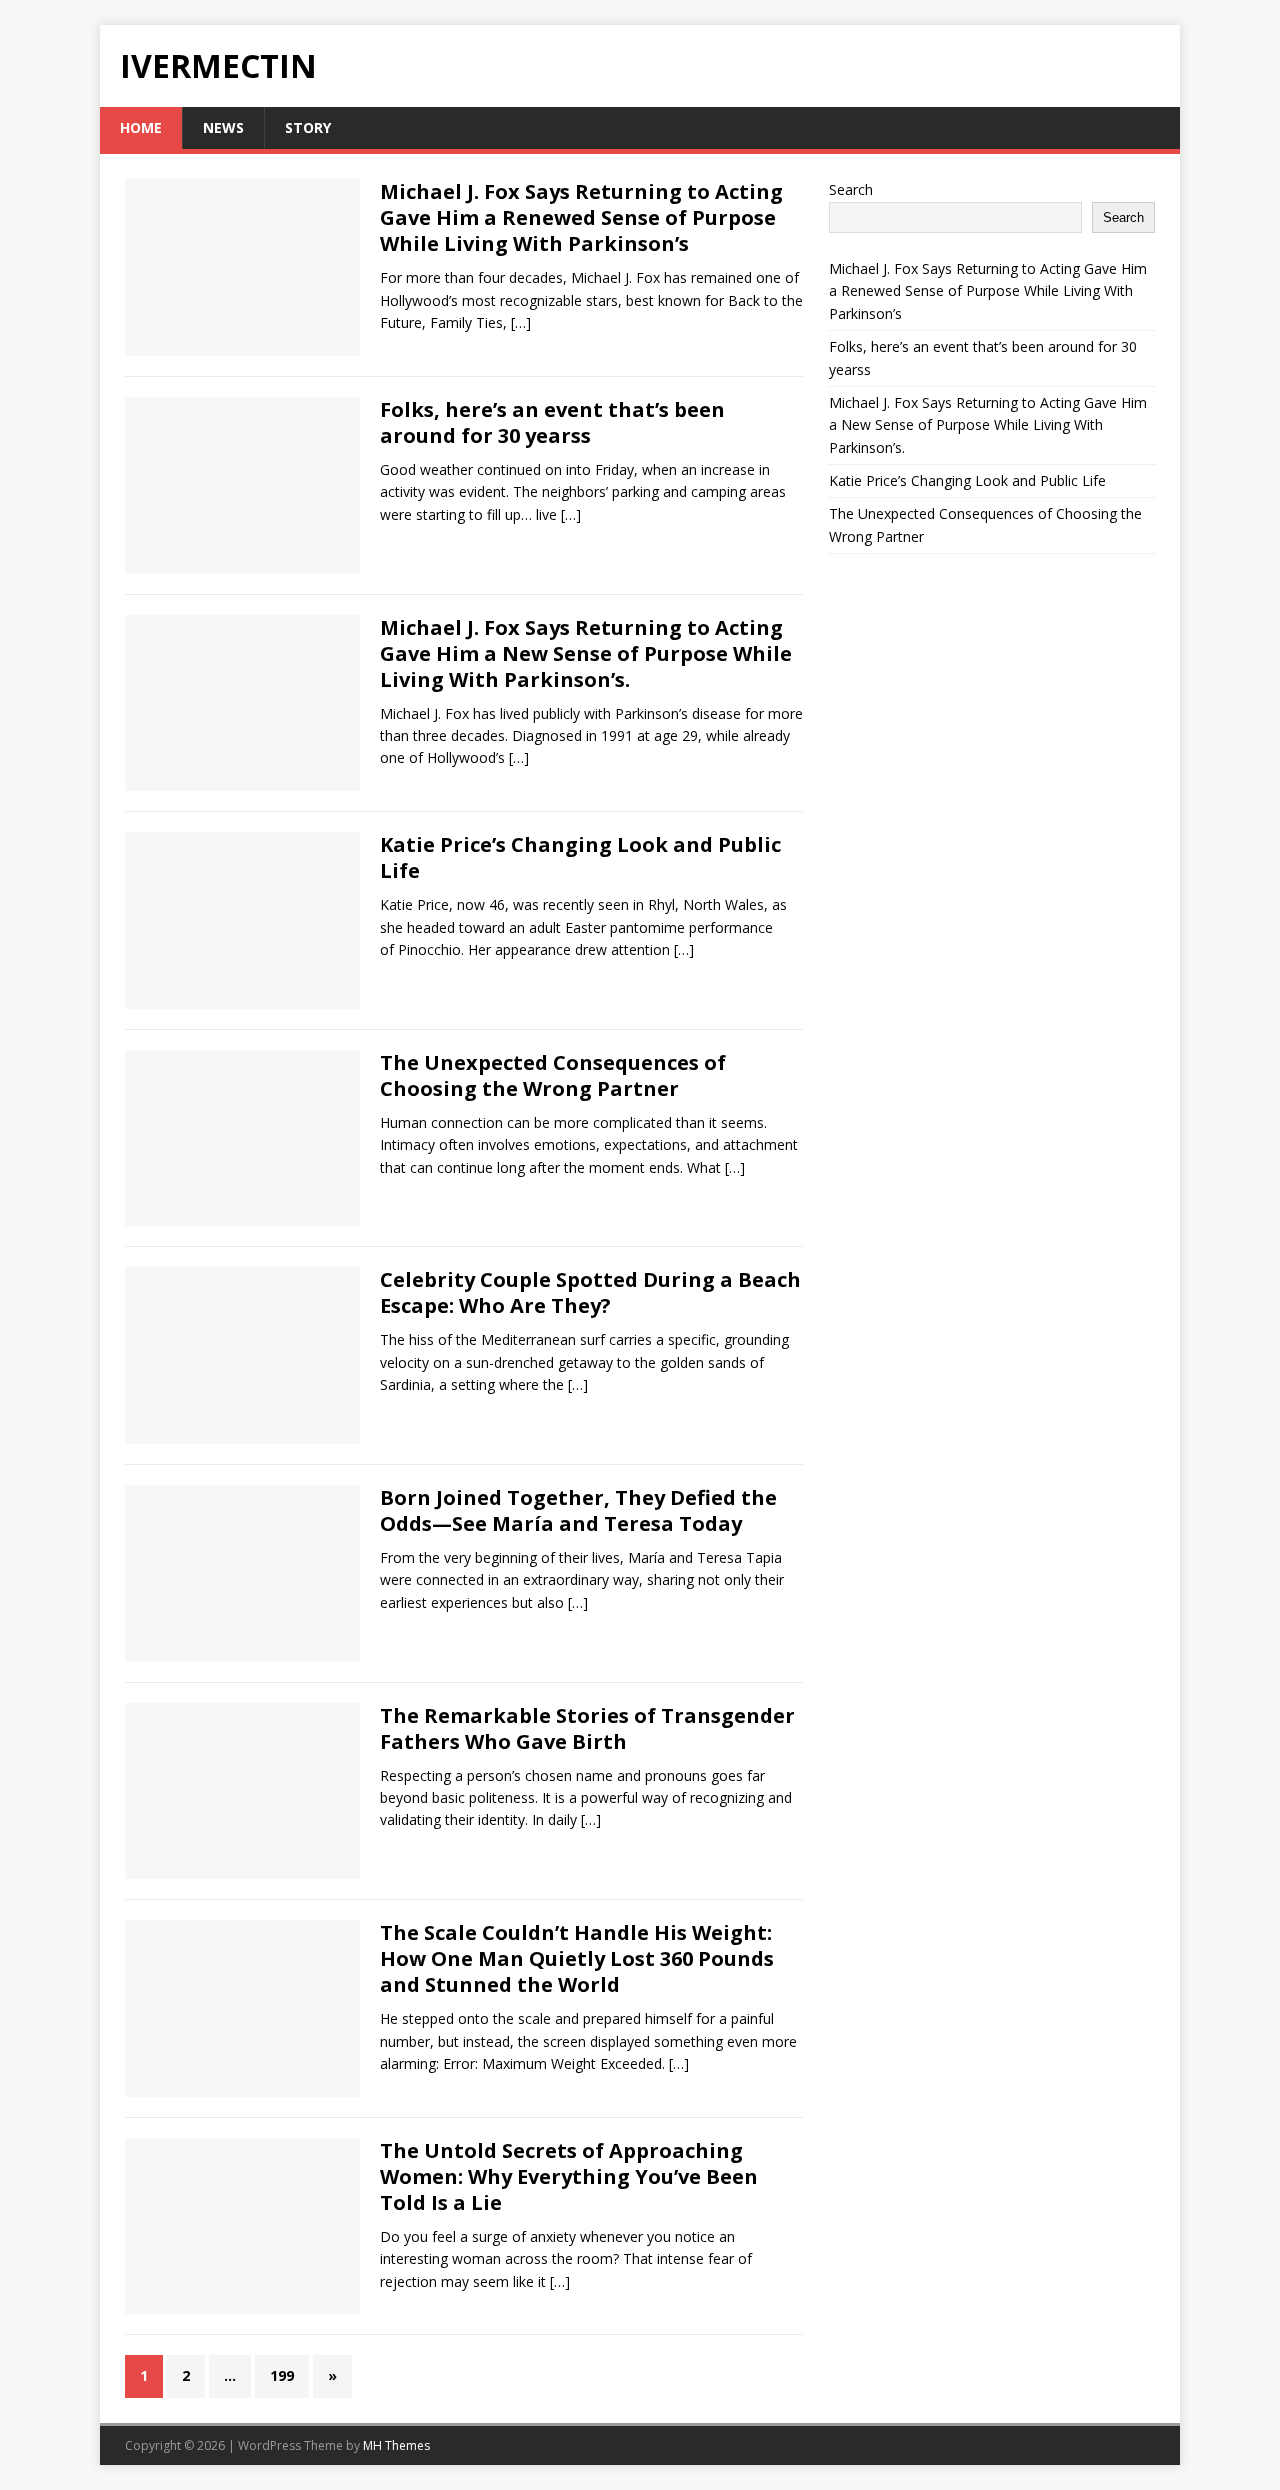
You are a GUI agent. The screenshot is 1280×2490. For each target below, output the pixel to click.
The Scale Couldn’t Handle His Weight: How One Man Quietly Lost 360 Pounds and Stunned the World (577, 1958)
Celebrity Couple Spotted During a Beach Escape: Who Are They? (590, 1292)
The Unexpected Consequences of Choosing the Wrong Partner (553, 1075)
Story (308, 127)
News (223, 127)
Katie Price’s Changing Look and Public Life (580, 857)
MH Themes (396, 2445)
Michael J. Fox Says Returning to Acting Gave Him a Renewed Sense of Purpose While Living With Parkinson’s (581, 217)
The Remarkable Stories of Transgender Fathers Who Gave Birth (587, 1728)
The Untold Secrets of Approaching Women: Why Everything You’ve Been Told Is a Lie (569, 2176)
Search (851, 189)
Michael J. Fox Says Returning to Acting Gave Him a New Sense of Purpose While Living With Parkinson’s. (586, 653)
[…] (521, 322)
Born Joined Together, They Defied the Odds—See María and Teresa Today (578, 1510)
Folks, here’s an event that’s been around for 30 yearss (552, 422)
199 (282, 2375)
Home (141, 127)
